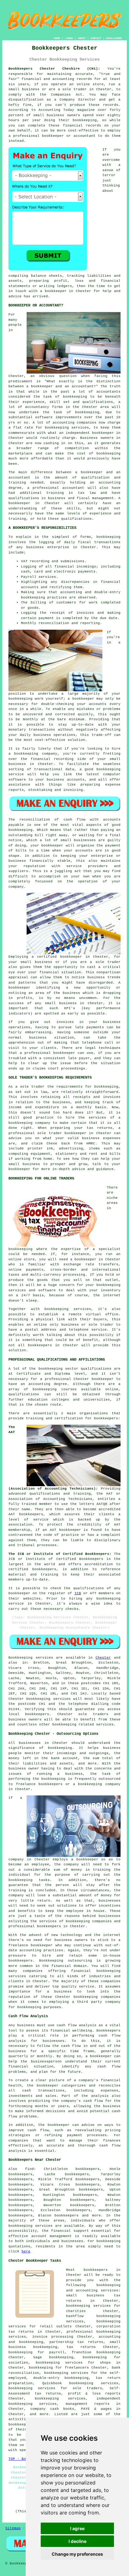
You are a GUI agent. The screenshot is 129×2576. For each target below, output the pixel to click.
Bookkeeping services (31, 1658)
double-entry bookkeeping (61, 2378)
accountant (73, 488)
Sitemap (13, 2528)
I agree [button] (77, 2528)
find (29, 2169)
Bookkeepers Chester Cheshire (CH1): (54, 69)
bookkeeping (108, 2241)
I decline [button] (77, 2541)
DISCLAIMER (114, 38)
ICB (78, 1593)
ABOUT (82, 38)
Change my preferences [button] (77, 2554)
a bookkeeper (53, 291)
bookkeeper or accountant (69, 136)
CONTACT (96, 38)
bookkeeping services (48, 1699)
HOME (57, 38)
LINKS (69, 38)
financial (61, 2231)
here (26, 2251)
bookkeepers (37, 1714)
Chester (103, 1658)
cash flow (109, 2067)
